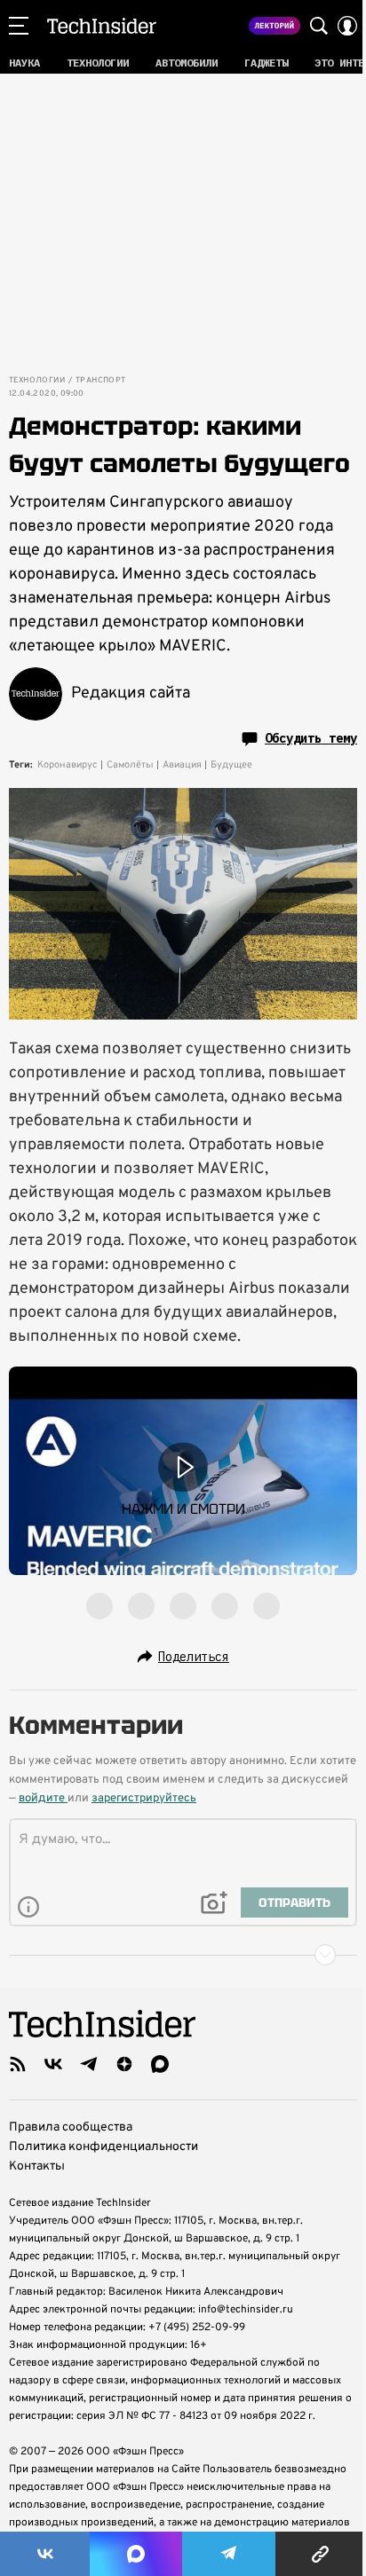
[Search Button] (319, 26)
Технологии (37, 381)
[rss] (18, 2064)
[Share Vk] (45, 2554)
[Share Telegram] (229, 2554)
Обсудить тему (311, 738)
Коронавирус (68, 765)
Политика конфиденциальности (103, 2147)
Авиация (182, 765)
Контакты (37, 2166)
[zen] (124, 2064)
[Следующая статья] (183, 1955)
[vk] (53, 2064)
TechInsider (102, 26)
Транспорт (101, 381)
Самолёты (130, 765)
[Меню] (19, 26)
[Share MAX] (135, 2554)
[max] (160, 2064)
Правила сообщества (71, 2127)
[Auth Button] (347, 26)
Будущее (231, 765)
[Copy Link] (321, 2554)
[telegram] (89, 2064)
